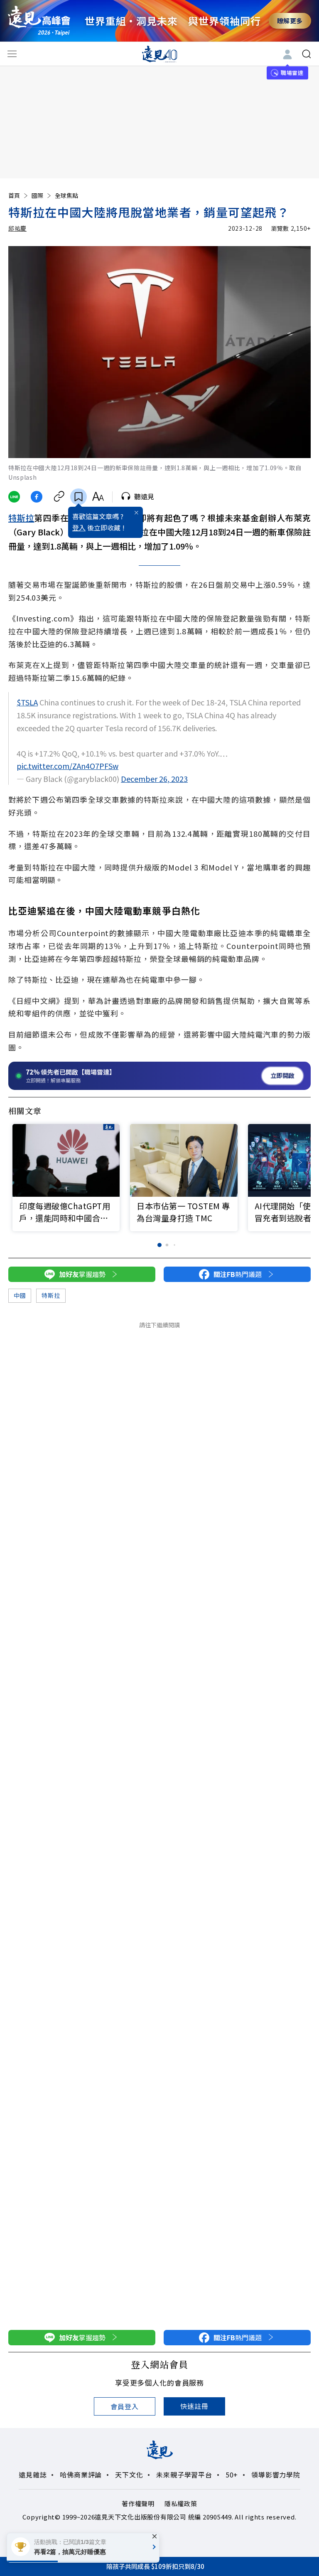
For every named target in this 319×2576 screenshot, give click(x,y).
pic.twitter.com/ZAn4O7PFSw (67, 766)
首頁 (14, 195)
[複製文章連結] (59, 497)
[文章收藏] (79, 497)
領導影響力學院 (276, 2475)
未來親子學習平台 (184, 2475)
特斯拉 (21, 518)
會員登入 (124, 2406)
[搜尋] (307, 54)
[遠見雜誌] (160, 54)
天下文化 (129, 2475)
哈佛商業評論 (81, 2475)
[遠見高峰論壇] (39, 21)
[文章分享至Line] (14, 497)
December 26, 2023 (154, 779)
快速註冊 (194, 2406)
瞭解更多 (290, 21)
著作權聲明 (138, 2503)
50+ (232, 2475)
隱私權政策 (181, 2503)
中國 (20, 1295)
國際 (37, 195)
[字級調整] (98, 497)
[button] (299, 1162)
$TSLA (27, 702)
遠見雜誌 (33, 2475)
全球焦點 (66, 195)
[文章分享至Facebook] (37, 497)
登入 (79, 528)
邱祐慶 (17, 228)
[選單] (12, 54)
